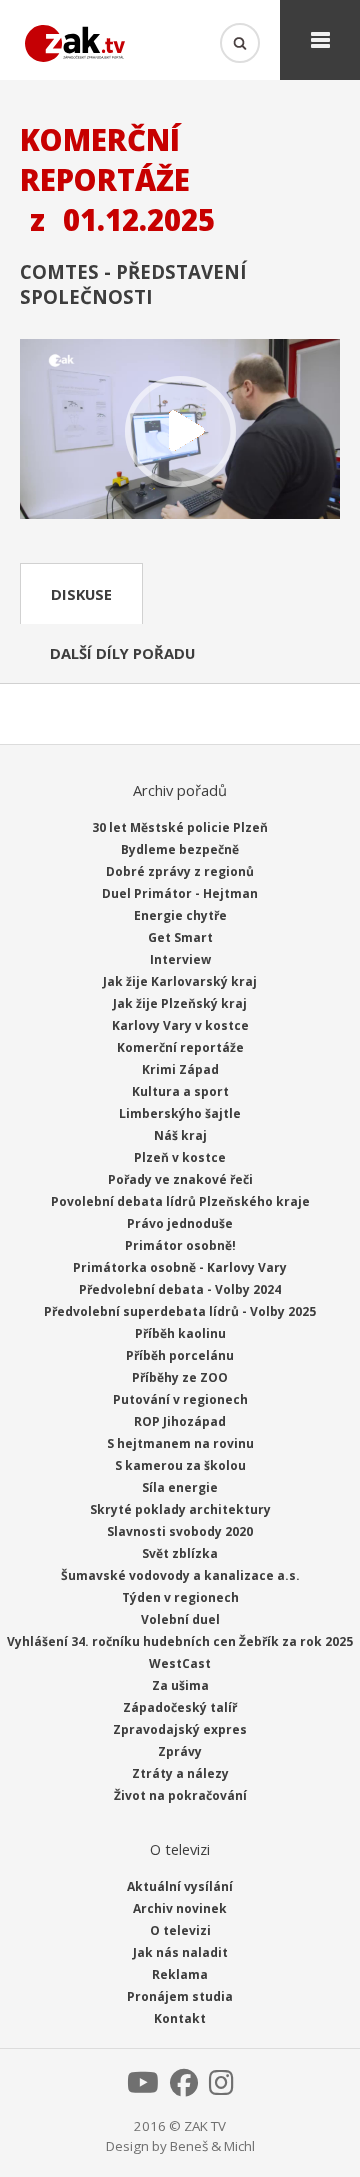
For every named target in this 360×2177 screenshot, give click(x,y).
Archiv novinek (180, 1908)
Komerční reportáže (180, 1047)
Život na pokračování (180, 1795)
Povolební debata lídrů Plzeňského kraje (180, 1201)
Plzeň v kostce (180, 1157)
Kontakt (180, 2018)
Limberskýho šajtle (180, 1113)
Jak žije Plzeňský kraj (180, 1003)
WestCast (180, 1663)
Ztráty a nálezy (180, 1773)
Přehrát (180, 431)
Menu (320, 40)
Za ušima (180, 1685)
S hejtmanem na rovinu (180, 1443)
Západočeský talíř (180, 1707)
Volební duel (180, 1619)
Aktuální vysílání (180, 1886)
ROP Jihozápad (180, 1421)
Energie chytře (180, 915)
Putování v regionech (180, 1399)
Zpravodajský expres (180, 1729)
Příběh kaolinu (180, 1333)
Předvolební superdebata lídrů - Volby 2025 (180, 1311)
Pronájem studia (180, 1996)
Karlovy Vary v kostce (180, 1025)
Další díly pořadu (122, 653)
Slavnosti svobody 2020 (180, 1531)
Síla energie (180, 1487)
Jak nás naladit (180, 1952)
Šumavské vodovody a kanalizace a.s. (180, 1575)
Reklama (180, 1974)
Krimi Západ (180, 1069)
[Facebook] (184, 2088)
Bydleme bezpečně (180, 849)
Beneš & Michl (212, 2146)
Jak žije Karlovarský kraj (180, 981)
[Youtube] (143, 2088)
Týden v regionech (180, 1597)
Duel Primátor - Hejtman (180, 893)
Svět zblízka (180, 1553)
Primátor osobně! (180, 1245)
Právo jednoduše (180, 1223)
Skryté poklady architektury (180, 1509)
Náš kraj (180, 1135)
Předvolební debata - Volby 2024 (180, 1289)
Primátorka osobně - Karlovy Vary (180, 1267)
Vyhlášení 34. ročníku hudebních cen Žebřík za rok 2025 (180, 1641)
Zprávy (180, 1751)
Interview (180, 959)
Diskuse (81, 594)
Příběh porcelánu (180, 1355)
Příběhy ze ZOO (180, 1377)
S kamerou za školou (180, 1465)
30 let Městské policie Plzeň (180, 827)
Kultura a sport (180, 1091)
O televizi (180, 1930)
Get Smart (180, 937)
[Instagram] (221, 2088)
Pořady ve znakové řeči (180, 1179)
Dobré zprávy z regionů (180, 871)
